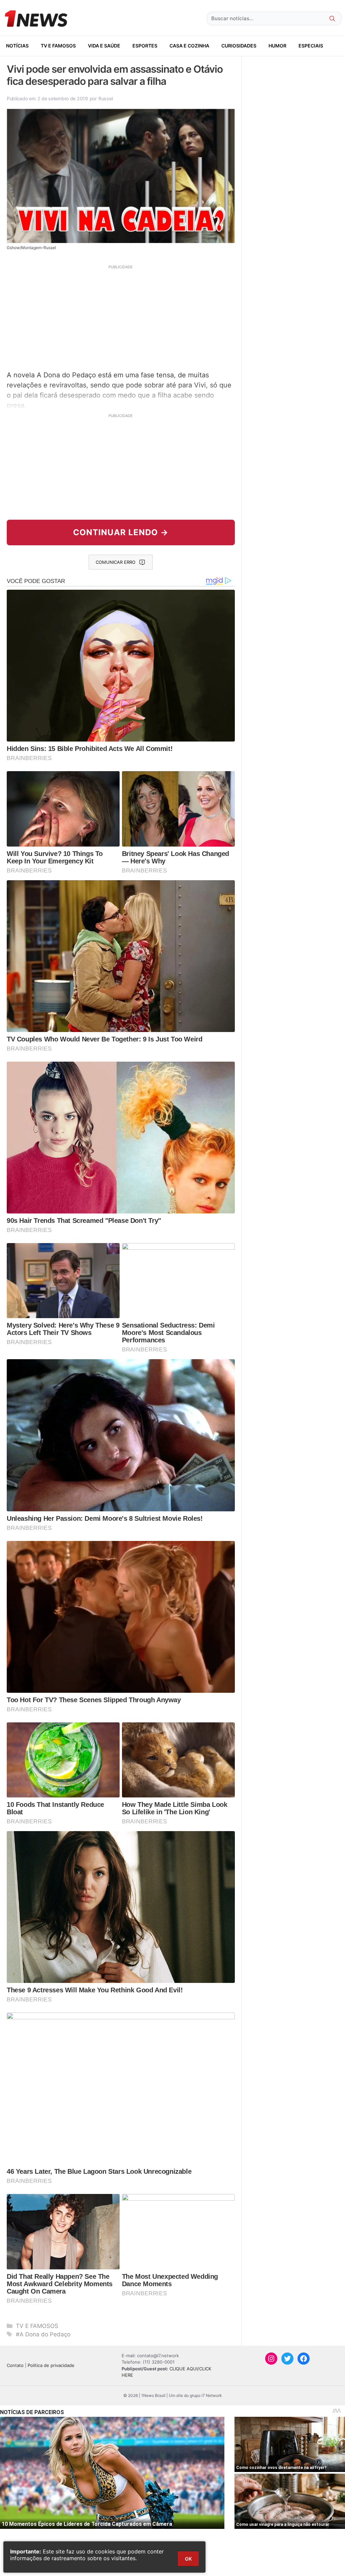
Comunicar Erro (116, 562)
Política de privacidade (51, 2365)
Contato (15, 2365)
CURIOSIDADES (239, 46)
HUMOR (277, 46)
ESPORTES (145, 46)
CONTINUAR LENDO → (121, 532)
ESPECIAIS (311, 46)
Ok (188, 2559)
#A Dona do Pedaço (43, 2334)
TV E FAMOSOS (58, 46)
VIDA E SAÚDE (104, 46)
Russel (105, 98)
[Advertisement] (121, 317)
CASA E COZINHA (189, 46)
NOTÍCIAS (17, 46)
